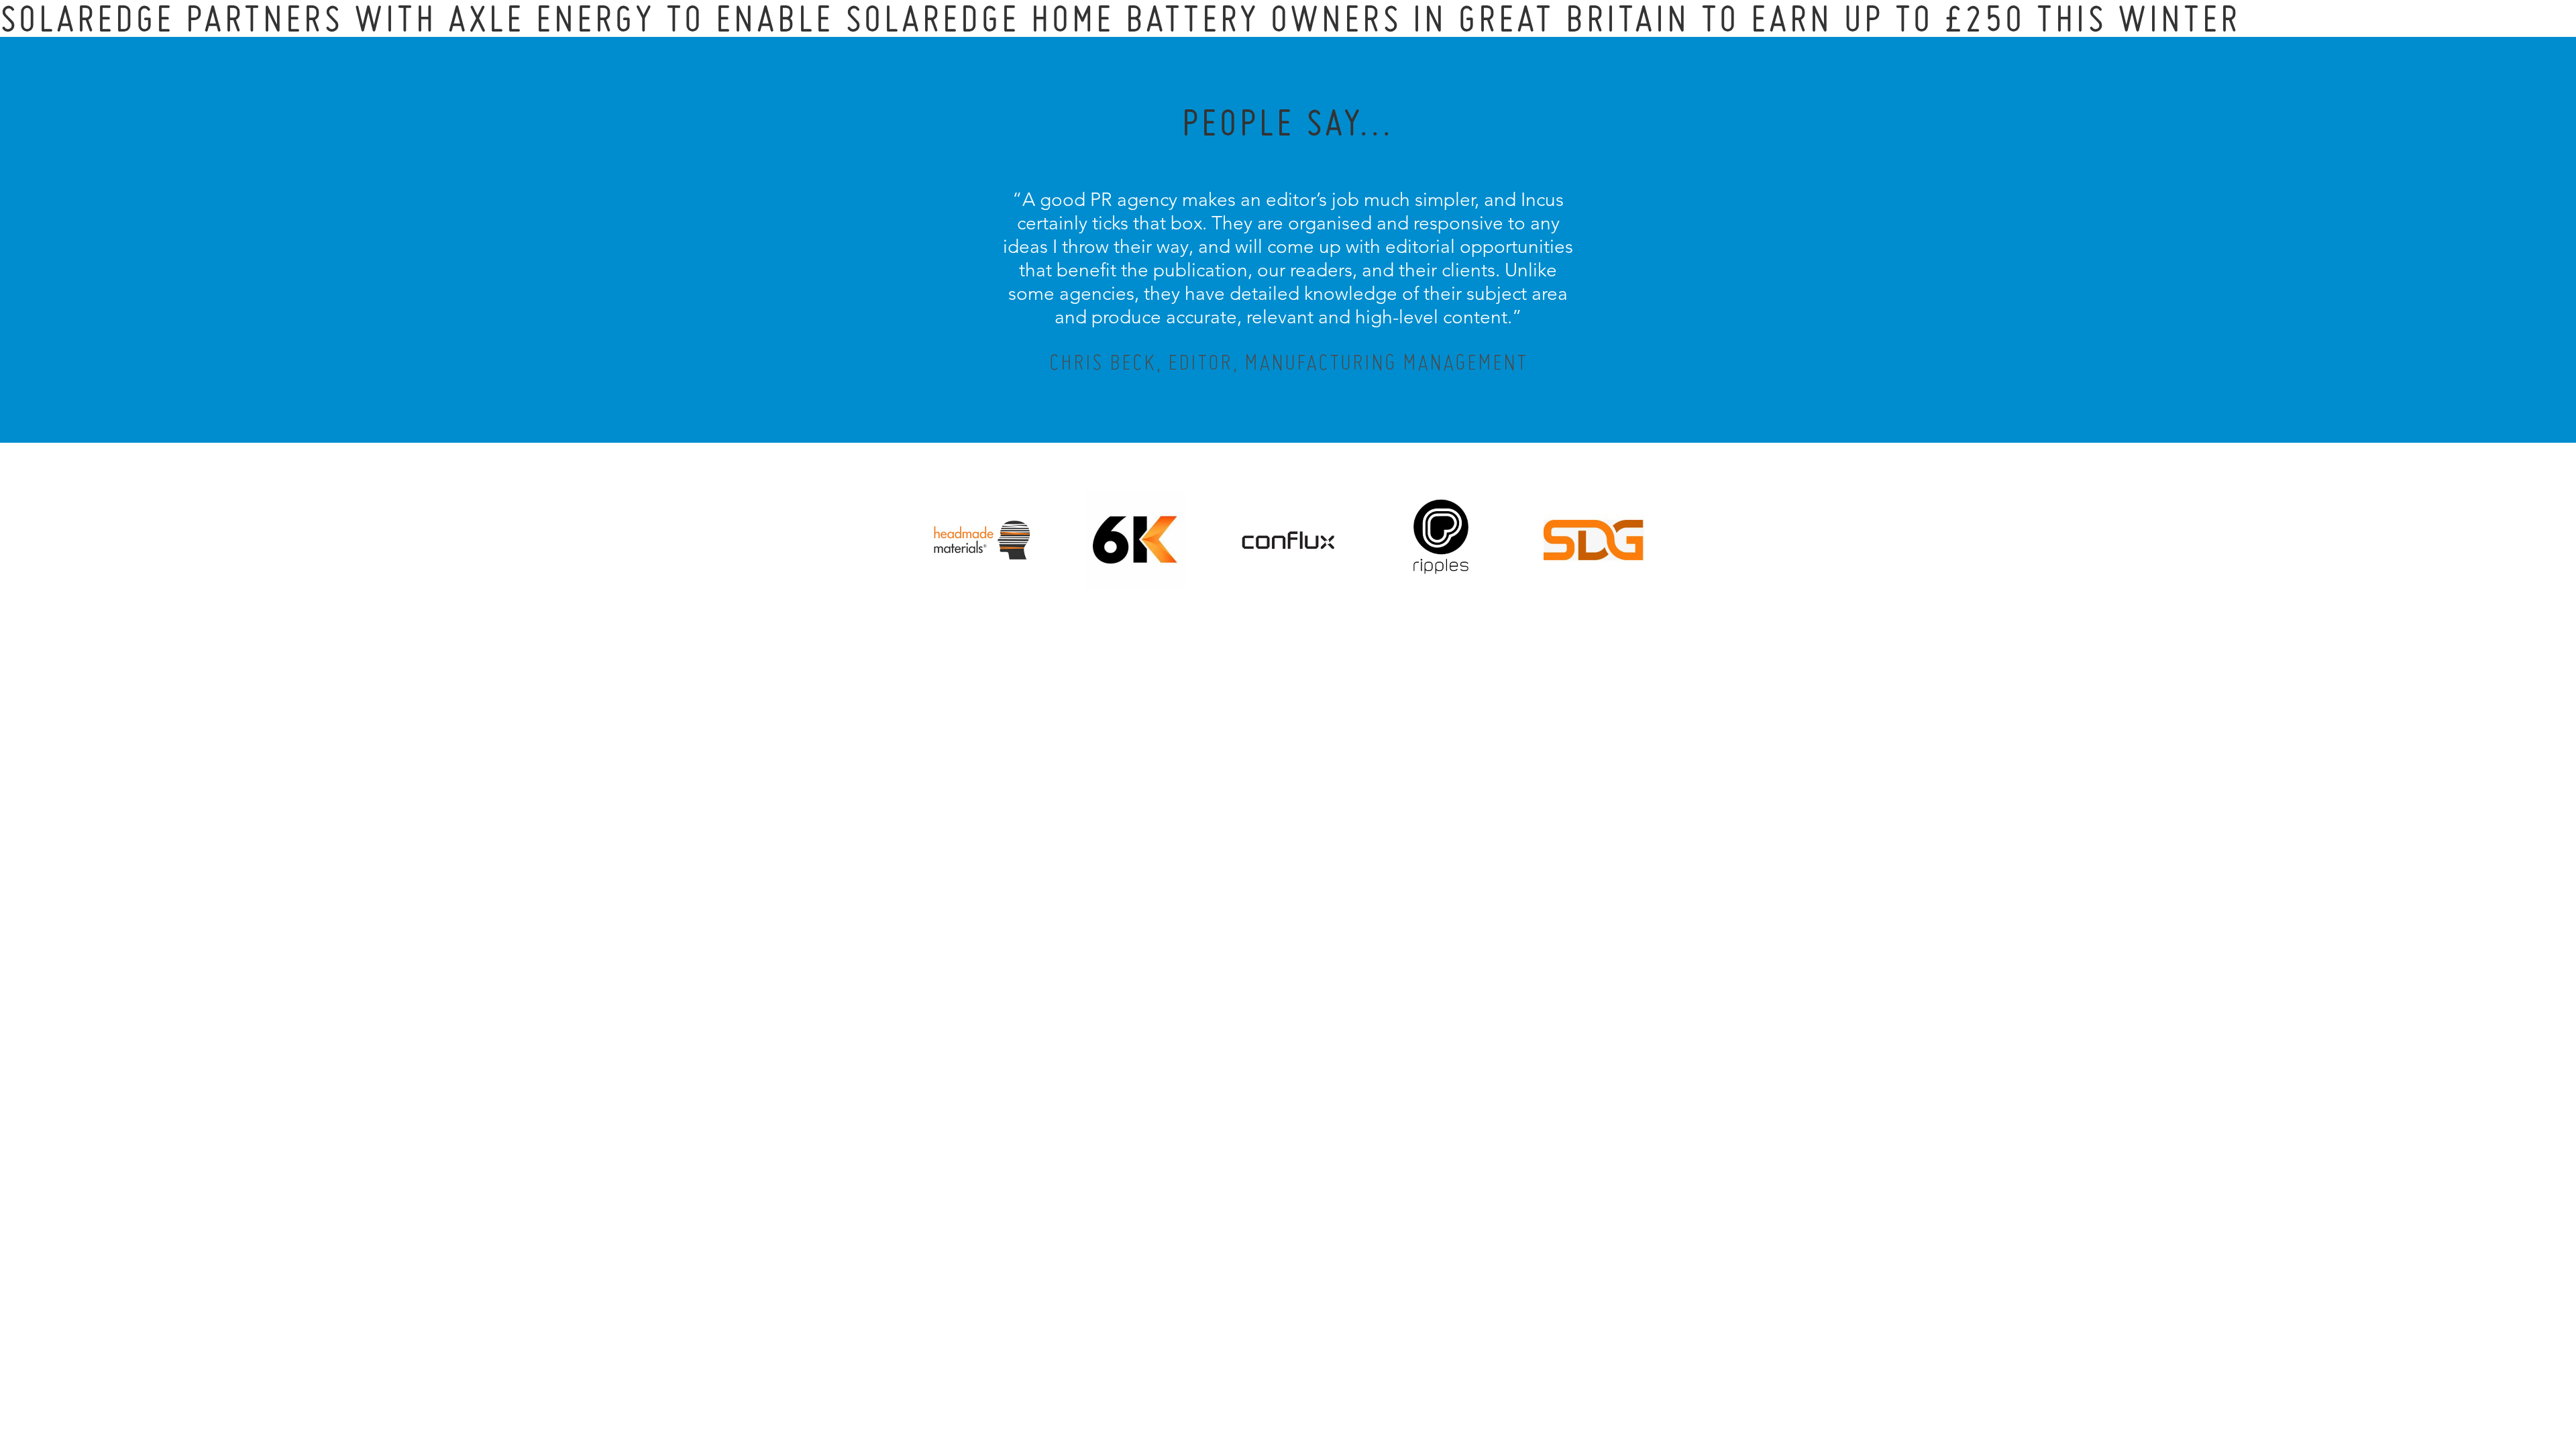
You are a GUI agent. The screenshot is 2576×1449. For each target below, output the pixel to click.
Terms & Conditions (1313, 1366)
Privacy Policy (1252, 1366)
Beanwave (1354, 1377)
